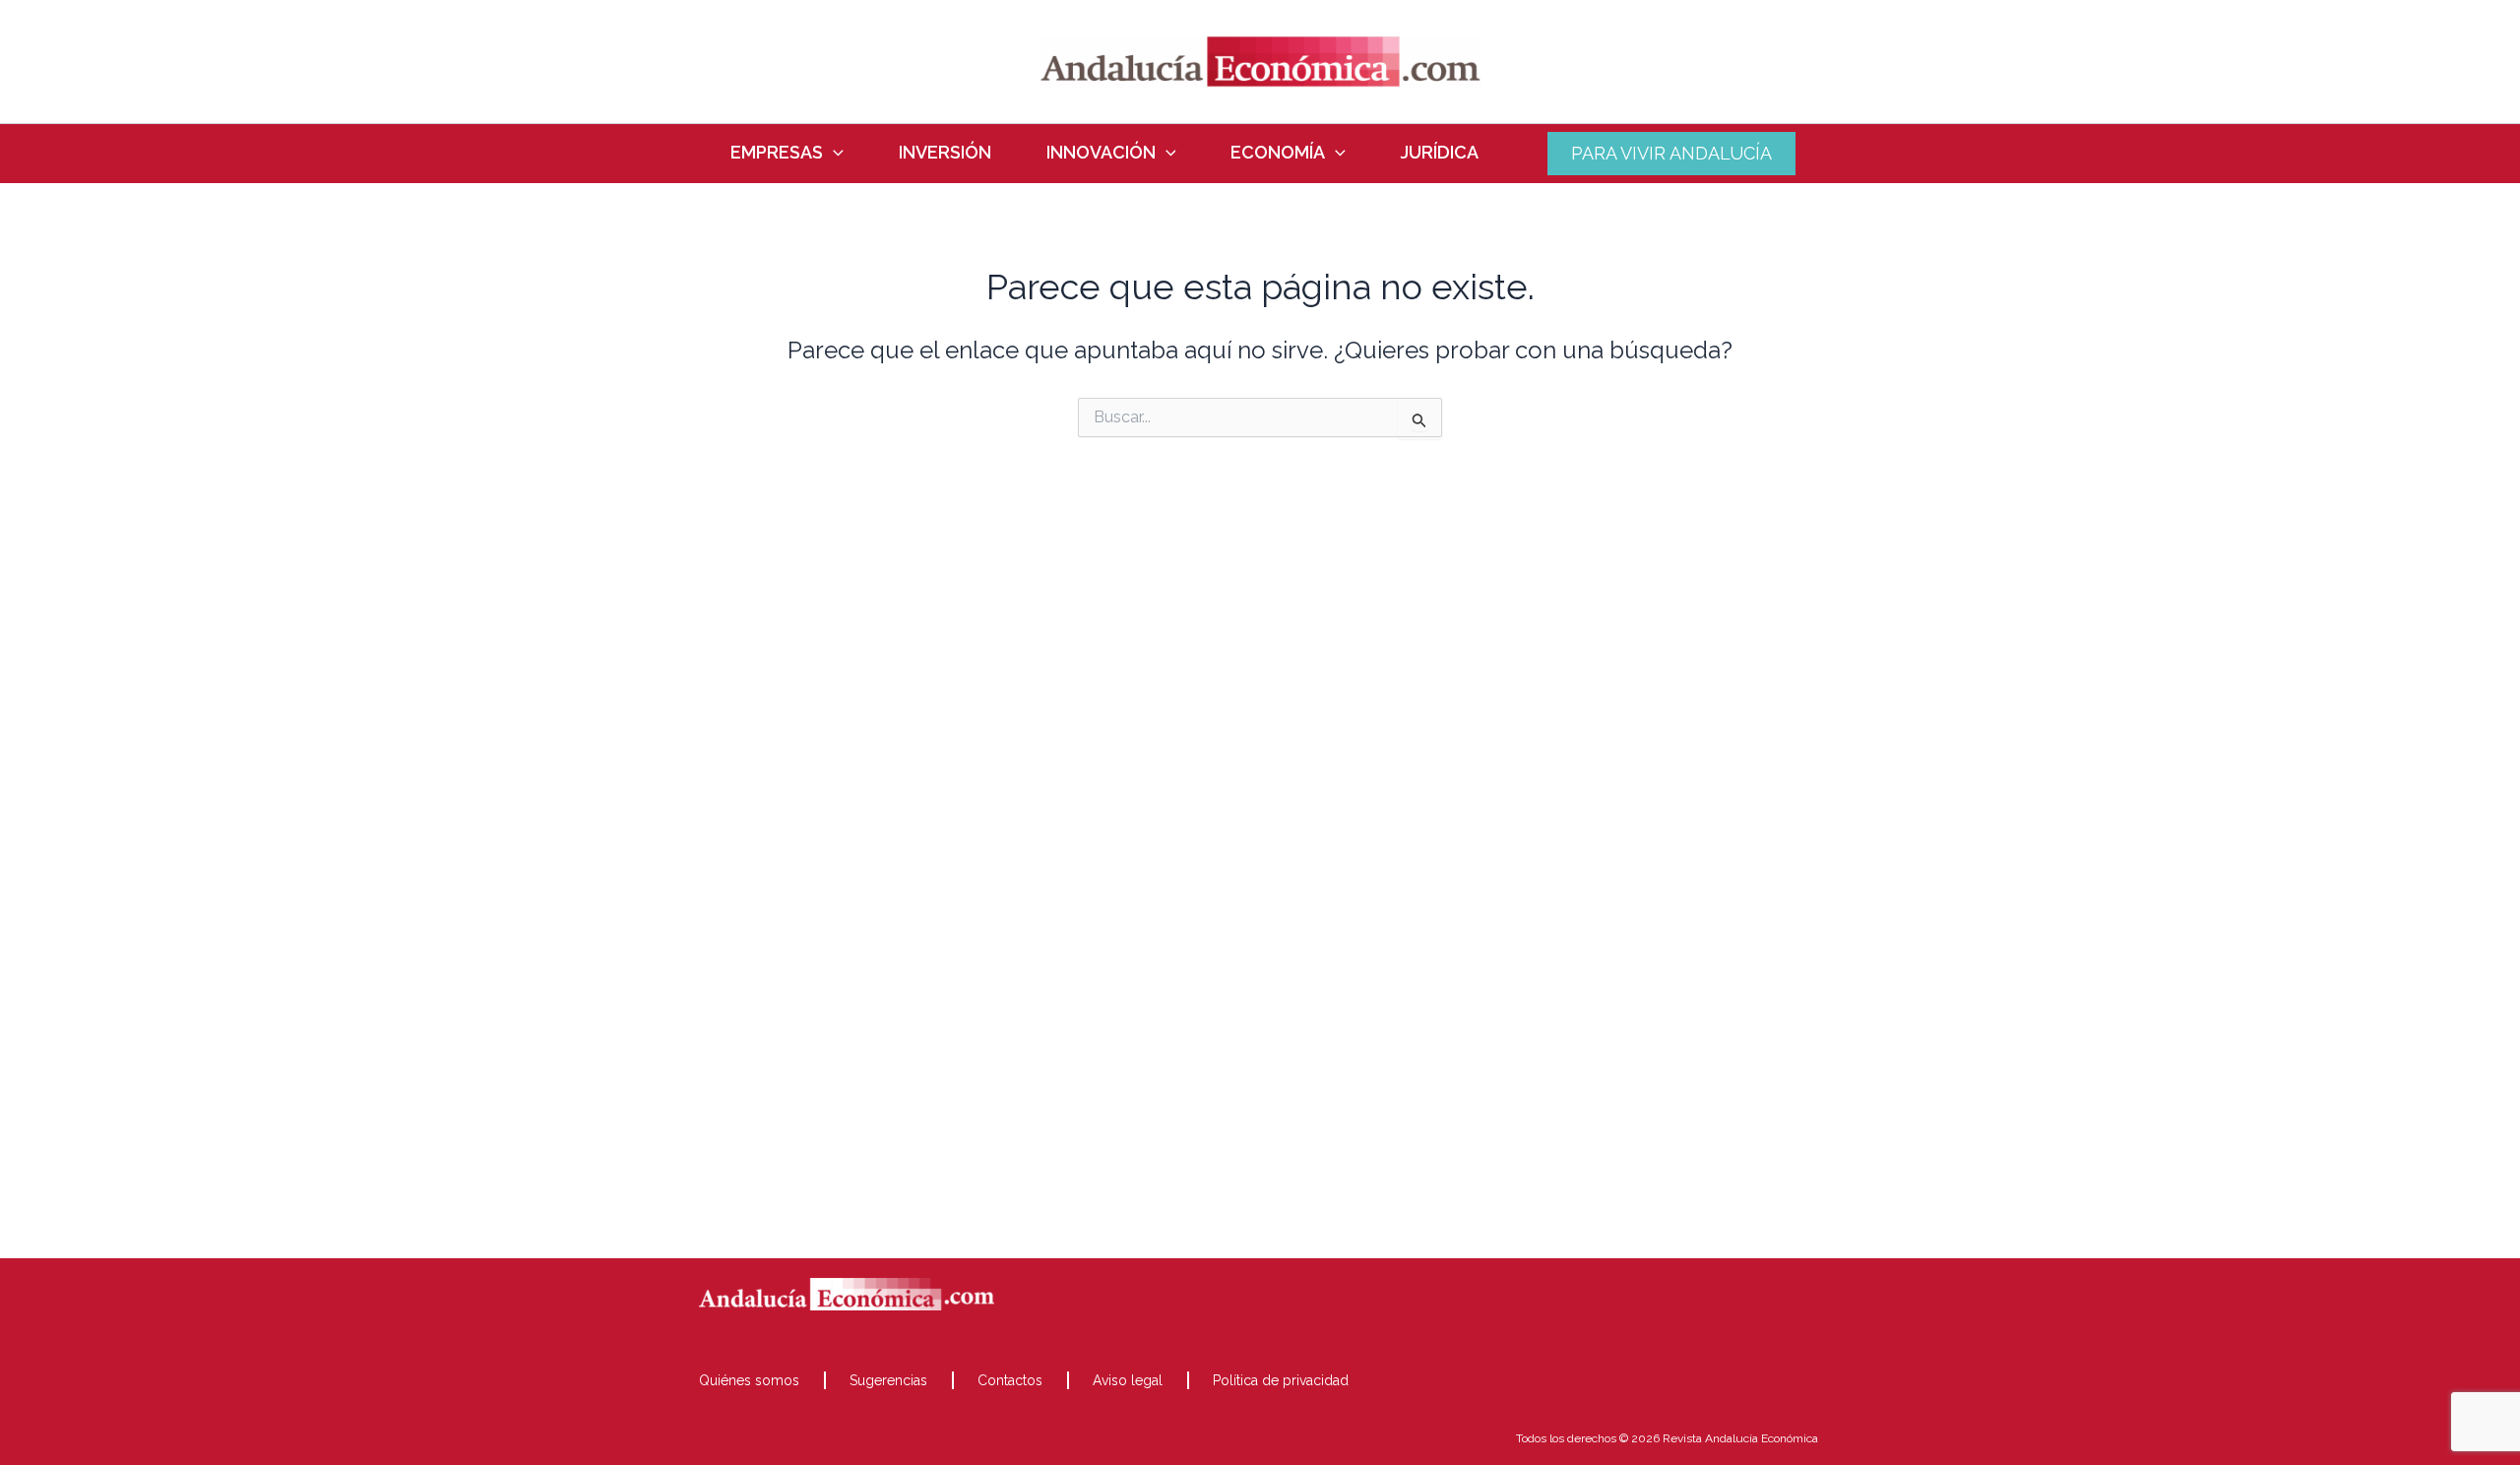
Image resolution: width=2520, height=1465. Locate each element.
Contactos (1010, 1380)
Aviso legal (1128, 1380)
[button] (833, 153)
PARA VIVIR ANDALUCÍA (1671, 153)
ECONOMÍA (1278, 153)
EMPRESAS (777, 153)
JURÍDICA (1440, 153)
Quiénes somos (749, 1380)
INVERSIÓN (945, 153)
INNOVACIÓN (1101, 153)
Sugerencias (888, 1380)
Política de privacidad (1281, 1380)
